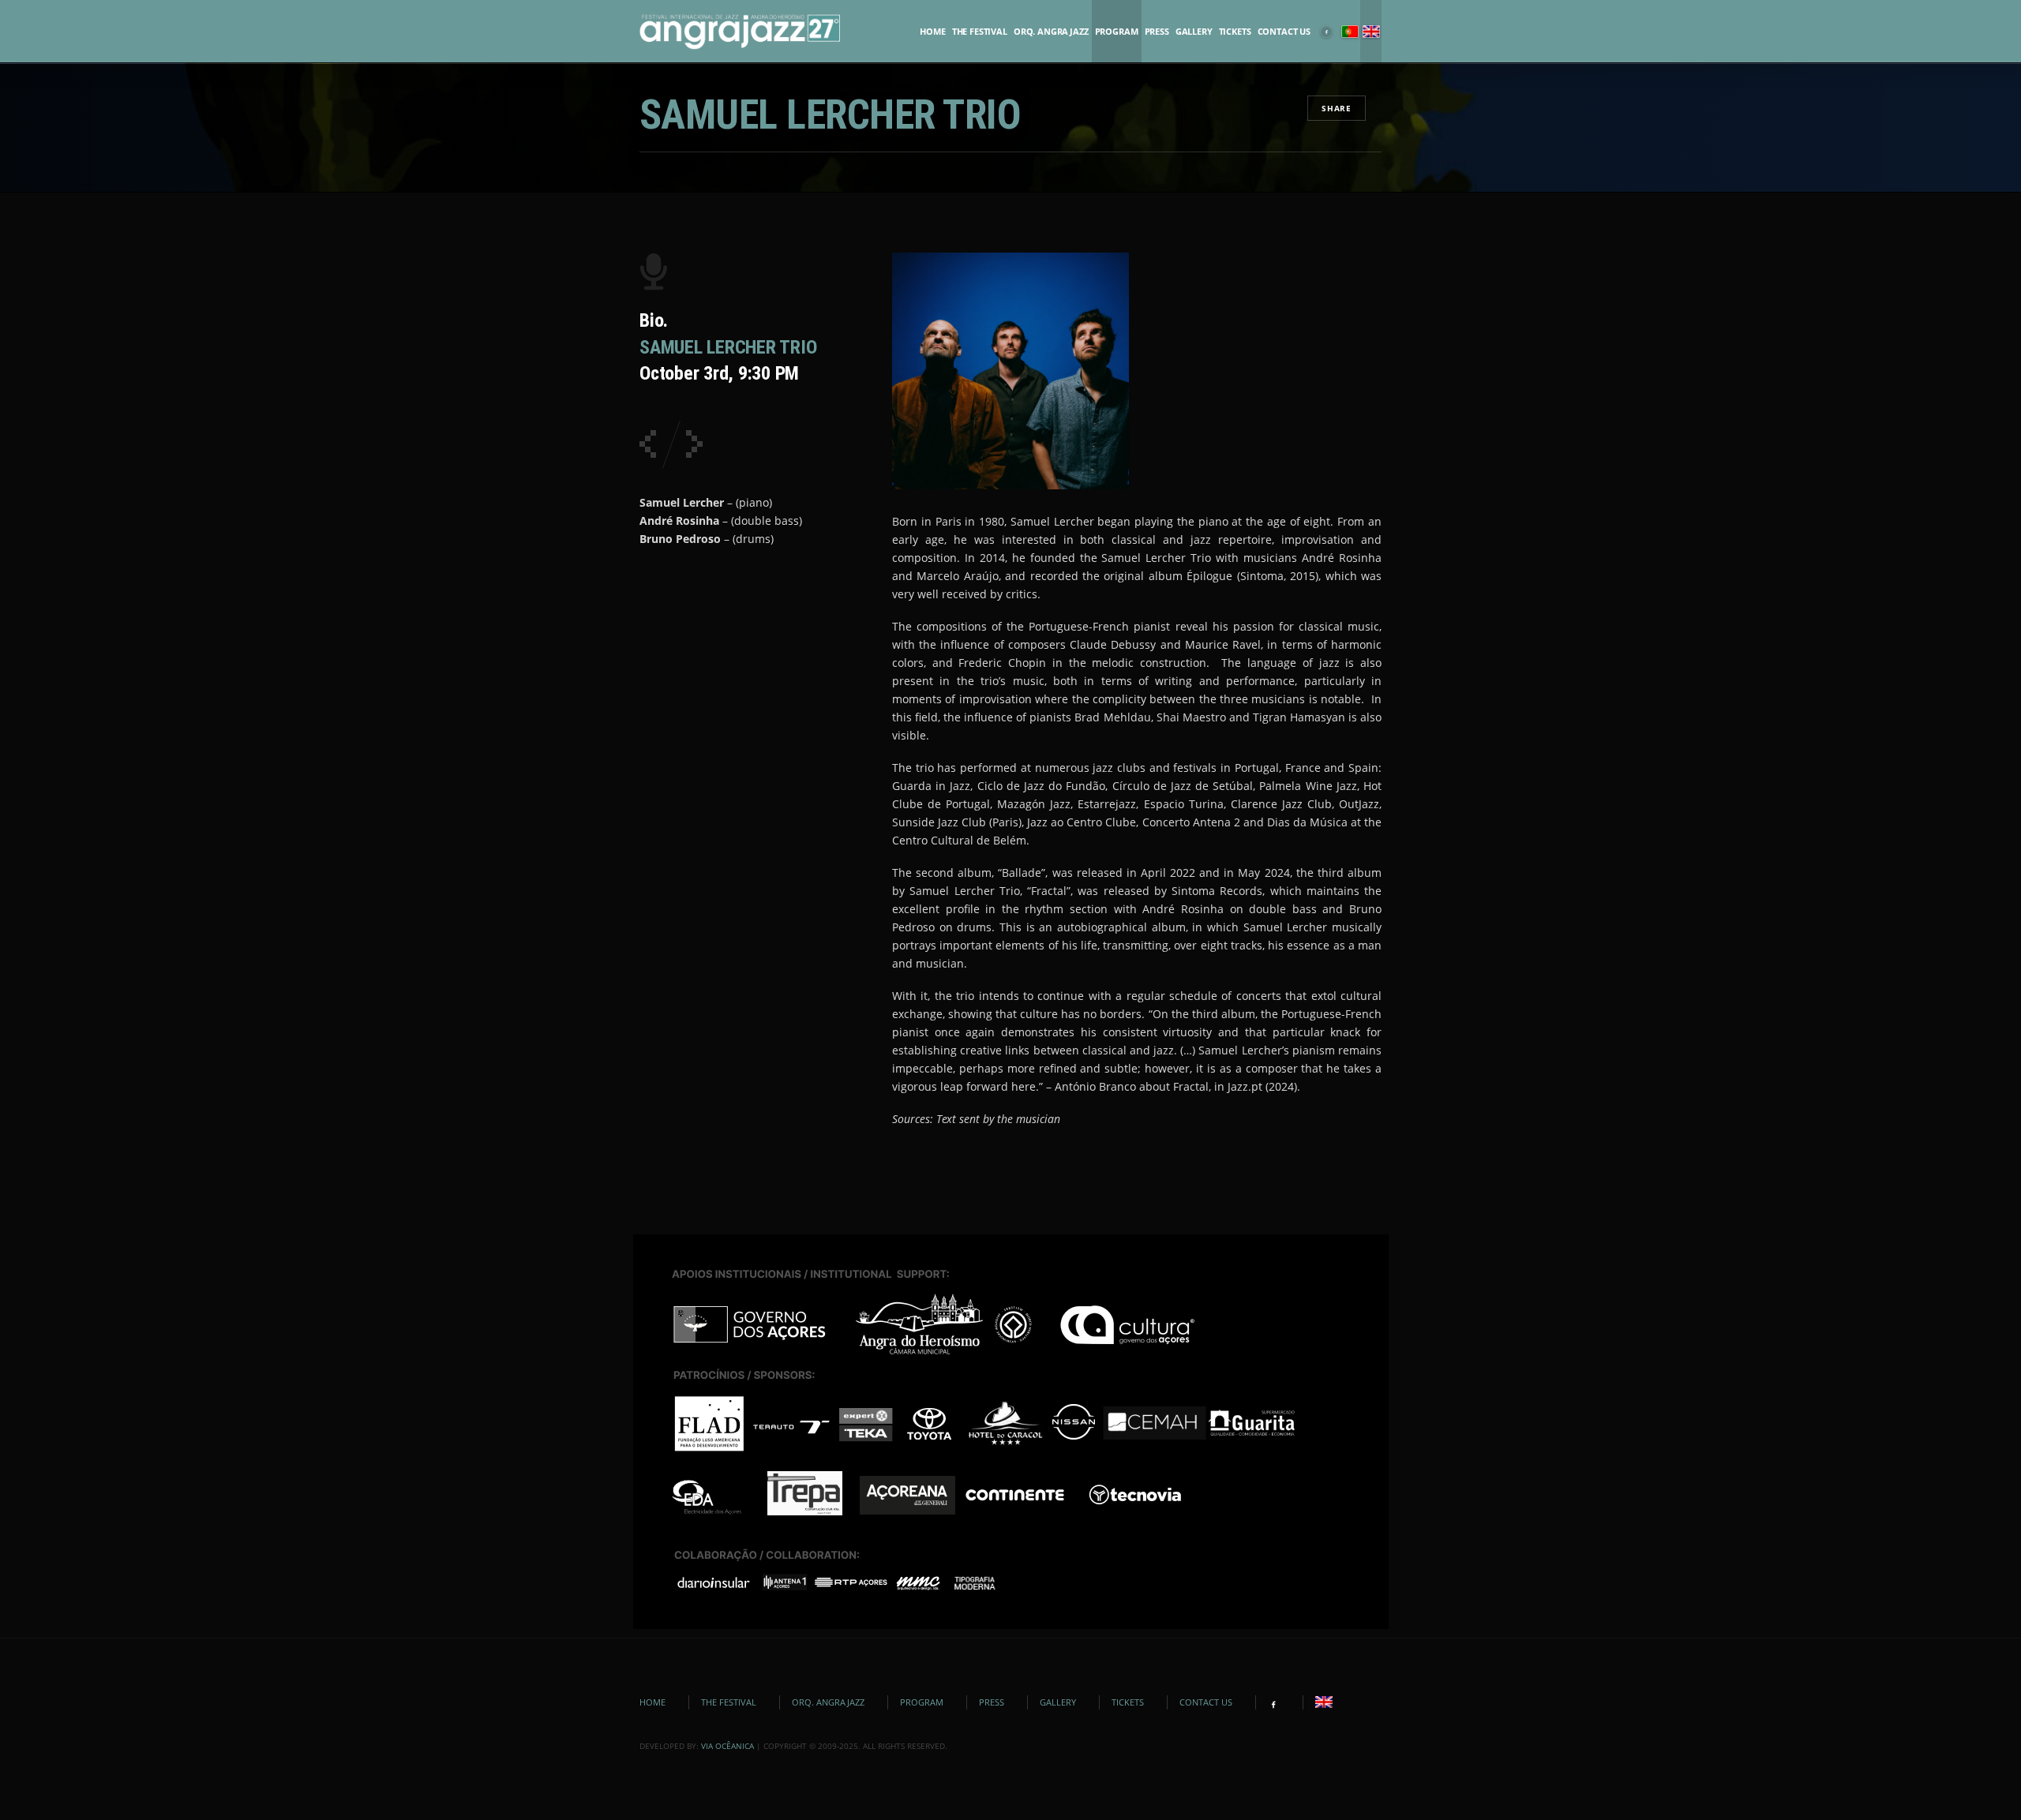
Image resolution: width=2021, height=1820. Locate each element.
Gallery (1194, 32)
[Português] (1350, 32)
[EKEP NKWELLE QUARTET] (694, 444)
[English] (1371, 32)
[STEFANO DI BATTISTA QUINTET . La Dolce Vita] (648, 444)
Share (1337, 108)
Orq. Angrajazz (1051, 32)
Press (1157, 32)
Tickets (1235, 32)
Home (932, 32)
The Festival (980, 32)
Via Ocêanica (727, 1746)
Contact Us (1284, 32)
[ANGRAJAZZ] (740, 32)
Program (1117, 32)
